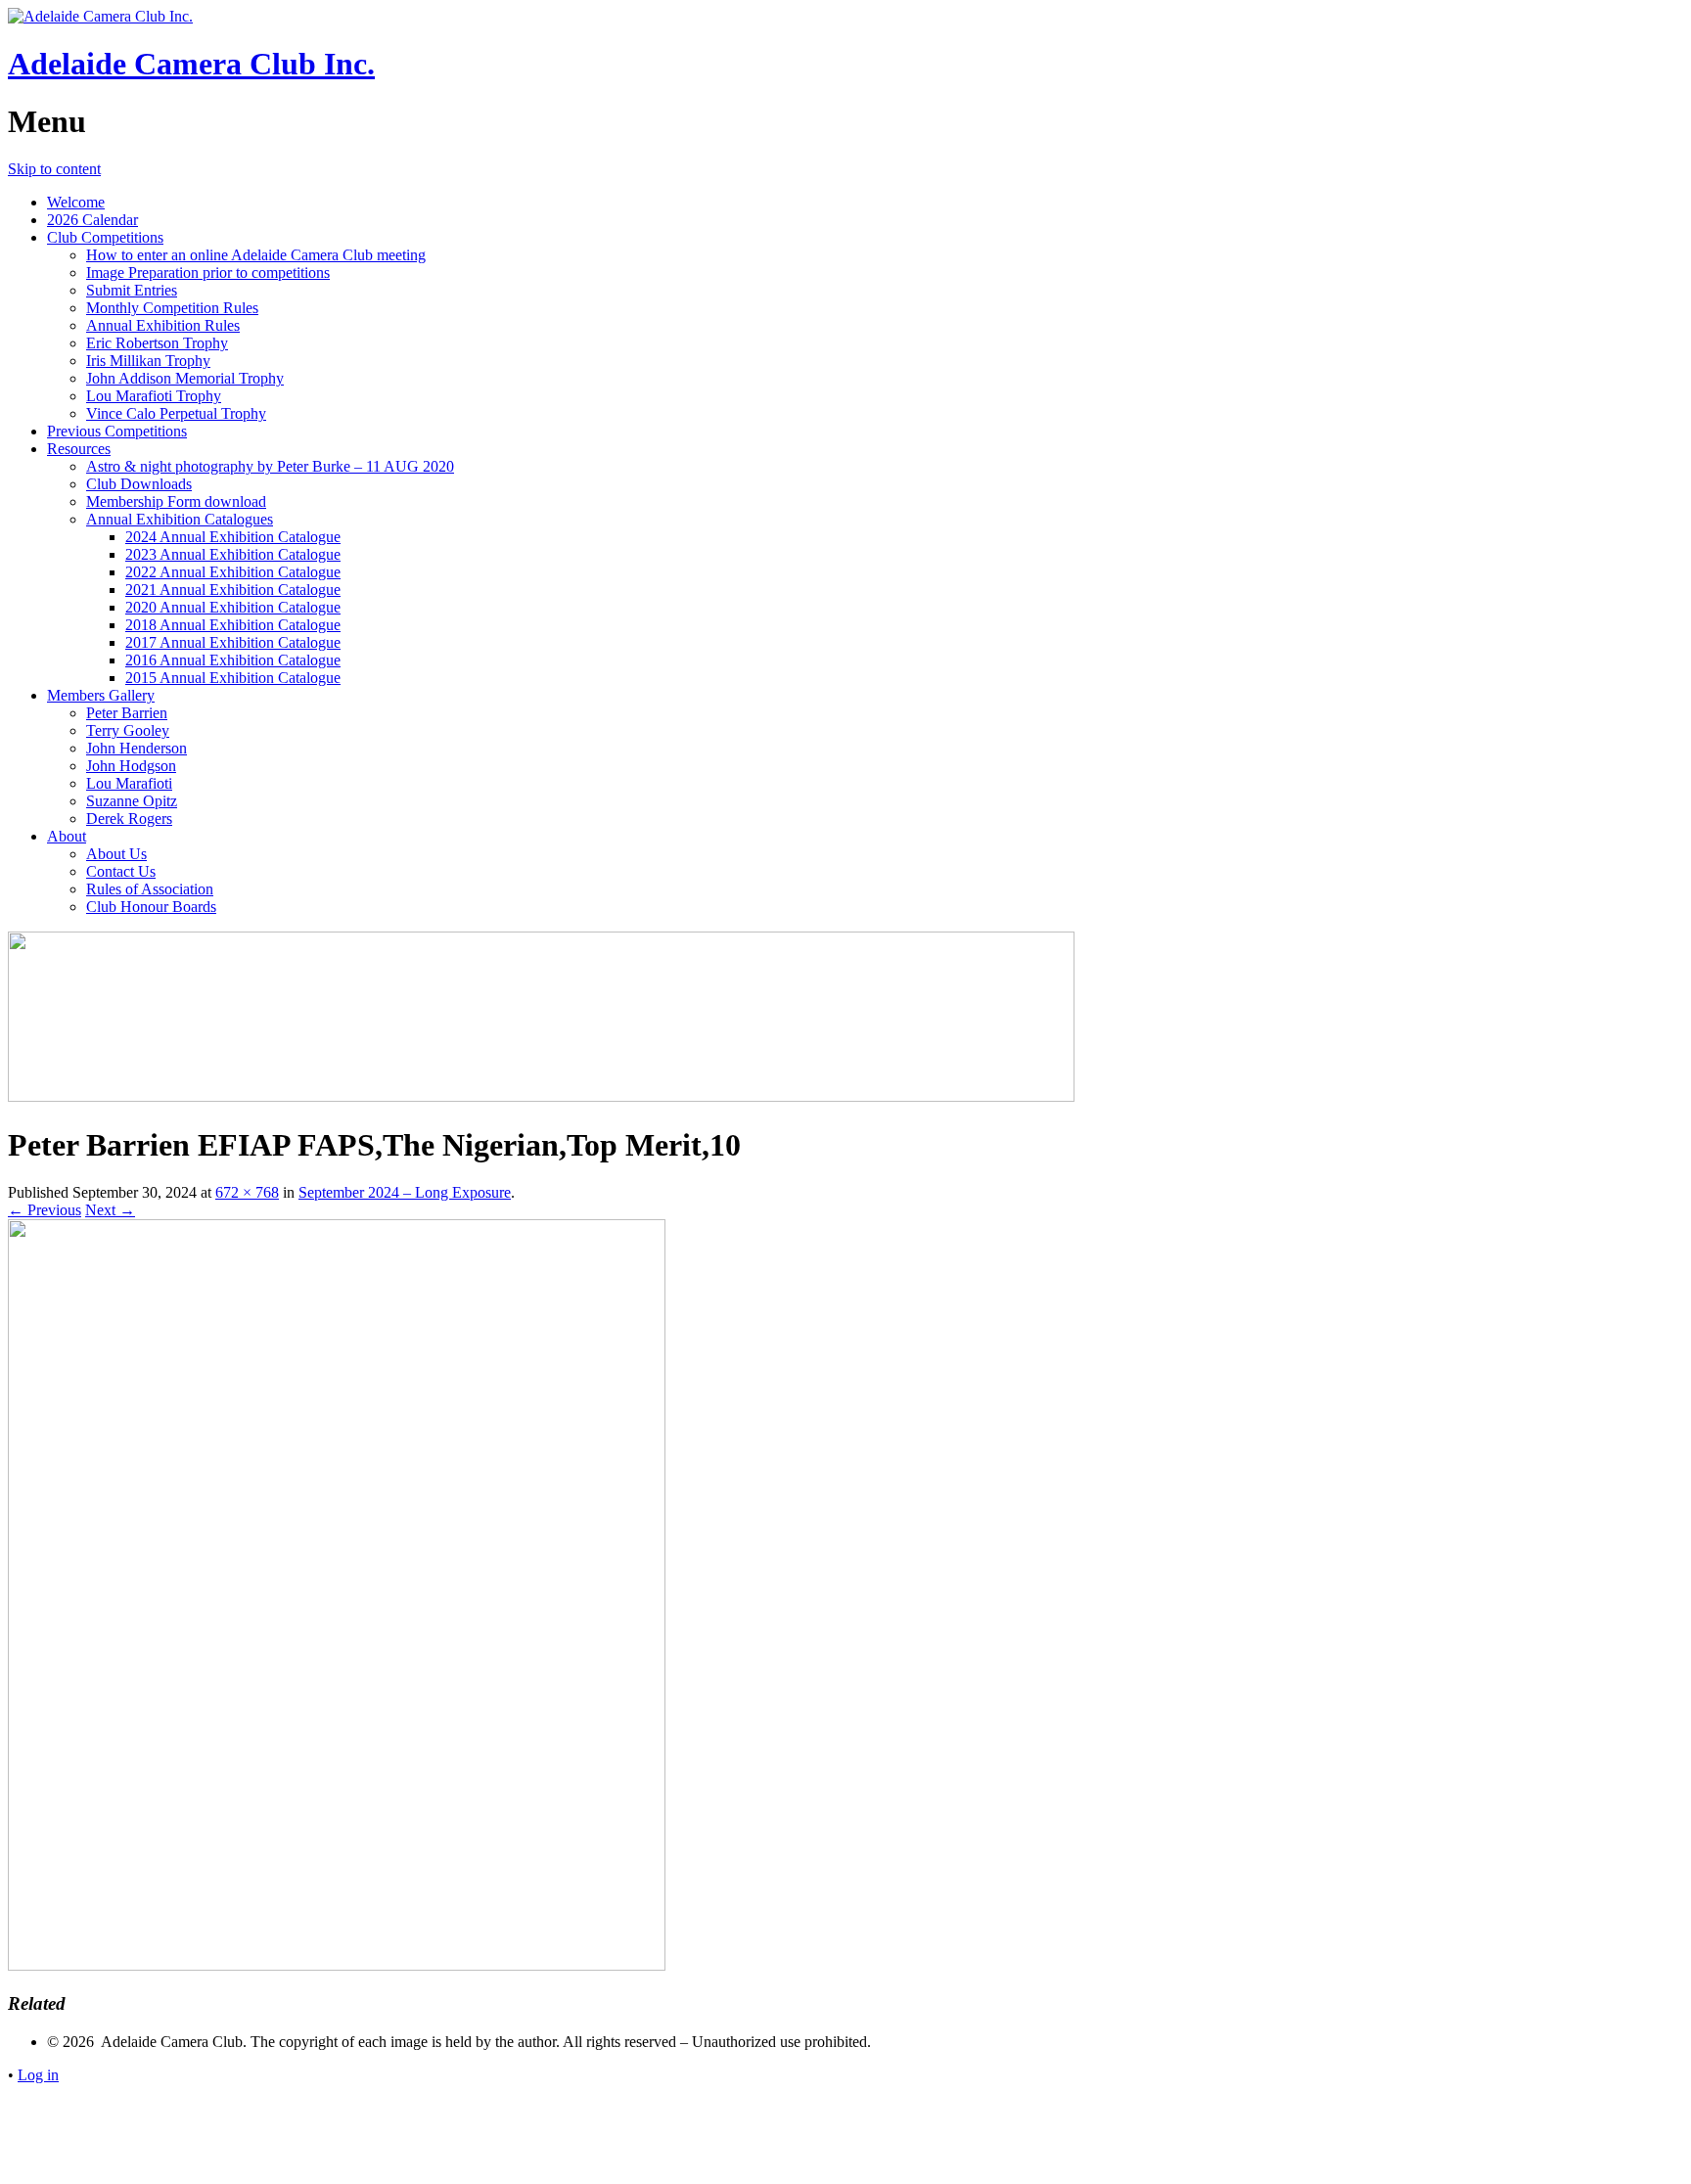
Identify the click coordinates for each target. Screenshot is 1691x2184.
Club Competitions (105, 237)
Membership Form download (176, 501)
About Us (116, 854)
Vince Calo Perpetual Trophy (176, 413)
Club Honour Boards (151, 907)
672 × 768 (247, 1192)
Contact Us (121, 871)
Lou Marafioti (129, 783)
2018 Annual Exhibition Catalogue (233, 625)
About (67, 836)
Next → (110, 1210)
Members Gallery (101, 695)
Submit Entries (132, 290)
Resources (79, 449)
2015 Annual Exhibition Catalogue (233, 678)
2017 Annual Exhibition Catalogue (233, 642)
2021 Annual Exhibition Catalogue (233, 590)
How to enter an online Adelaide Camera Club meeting (256, 255)
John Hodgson (131, 766)
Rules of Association (150, 889)
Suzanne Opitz (132, 801)
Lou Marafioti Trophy (154, 396)
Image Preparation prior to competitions (208, 273)
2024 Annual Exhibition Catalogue (233, 537)
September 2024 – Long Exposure (405, 1192)
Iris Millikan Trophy (148, 361)
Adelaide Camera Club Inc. (191, 64)
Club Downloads (139, 484)
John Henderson (137, 748)
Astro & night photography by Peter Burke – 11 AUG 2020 (270, 466)
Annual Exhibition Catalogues (180, 519)
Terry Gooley (128, 730)
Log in (38, 2075)
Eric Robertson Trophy (157, 343)
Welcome (76, 202)
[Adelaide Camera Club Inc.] (100, 16)
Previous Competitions (117, 431)
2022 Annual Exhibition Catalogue (233, 572)
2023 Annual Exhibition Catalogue (233, 554)
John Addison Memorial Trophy (185, 378)
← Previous (45, 1210)
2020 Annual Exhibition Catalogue (233, 607)
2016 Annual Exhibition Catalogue (233, 660)
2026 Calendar (92, 220)
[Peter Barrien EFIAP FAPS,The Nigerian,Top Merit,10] (337, 1965)
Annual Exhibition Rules (163, 325)
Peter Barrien (127, 713)
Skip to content (54, 169)
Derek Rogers (129, 819)
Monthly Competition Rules (172, 308)
